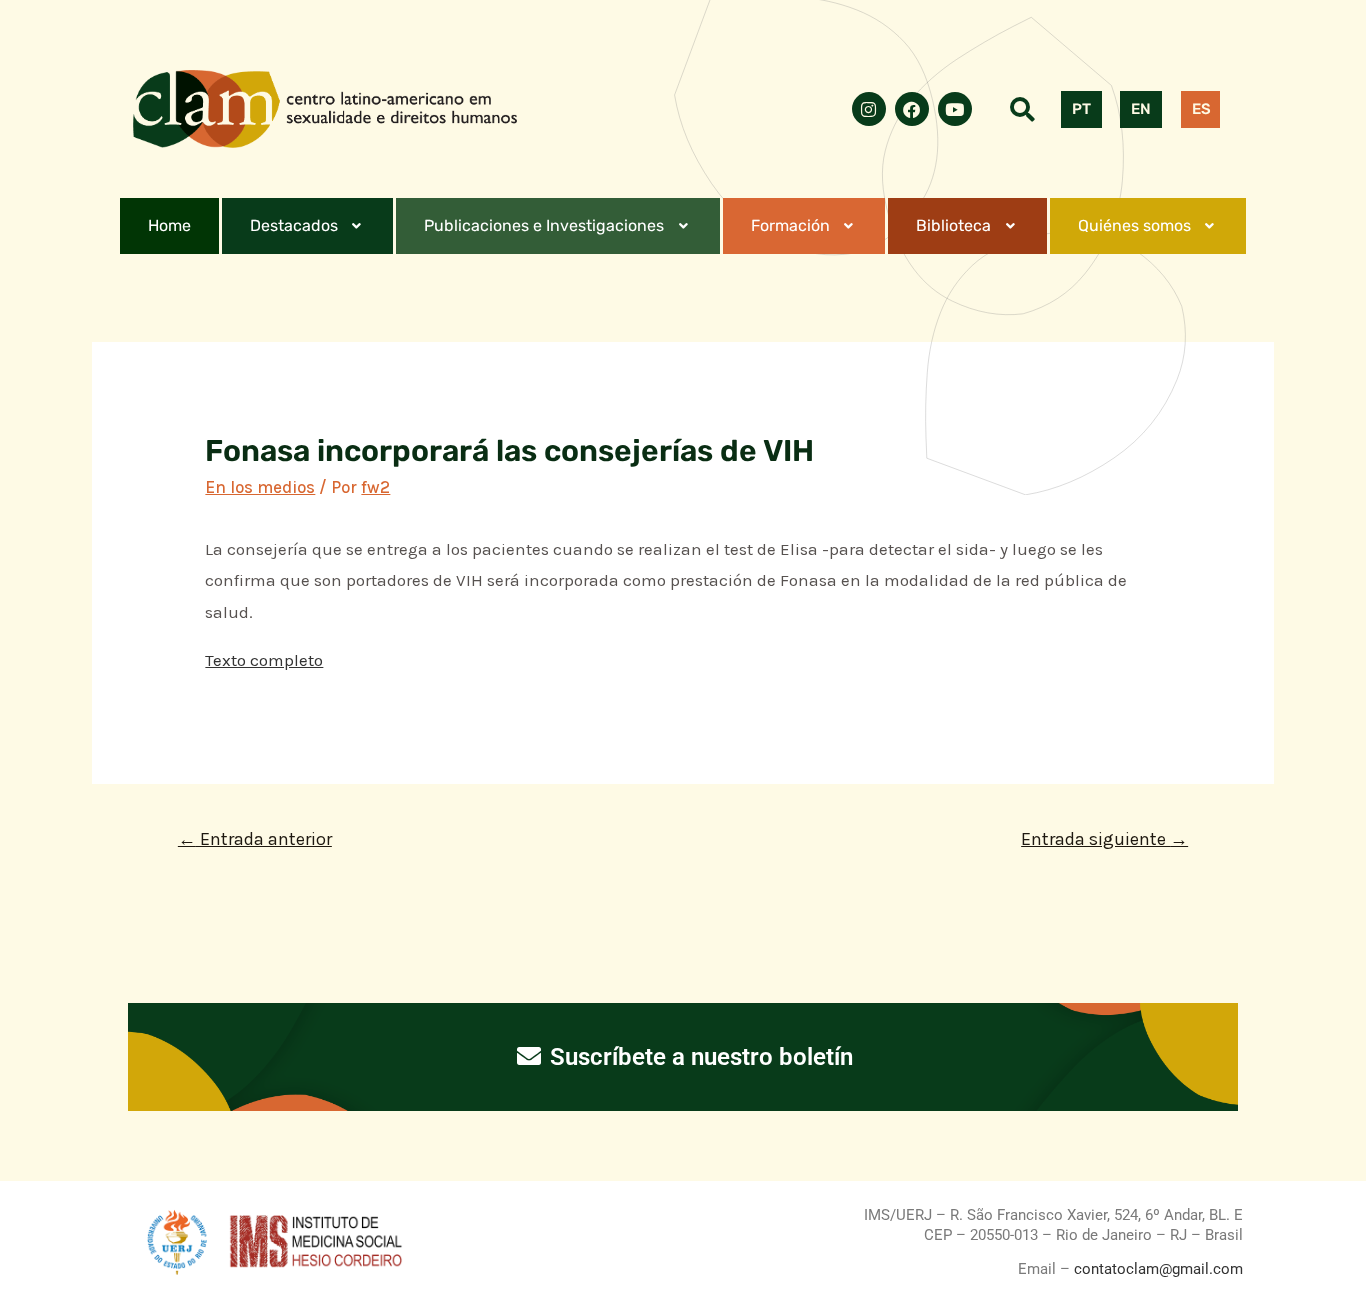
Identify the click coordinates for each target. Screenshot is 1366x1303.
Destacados (294, 225)
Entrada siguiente (1104, 839)
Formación (790, 225)
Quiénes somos (1134, 225)
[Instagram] (869, 109)
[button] (308, 226)
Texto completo (264, 660)
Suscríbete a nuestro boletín (698, 1057)
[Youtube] (955, 109)
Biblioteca (953, 225)
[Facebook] (912, 109)
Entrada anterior (255, 839)
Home (169, 225)
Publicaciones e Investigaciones (544, 225)
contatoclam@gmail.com (1156, 1269)
